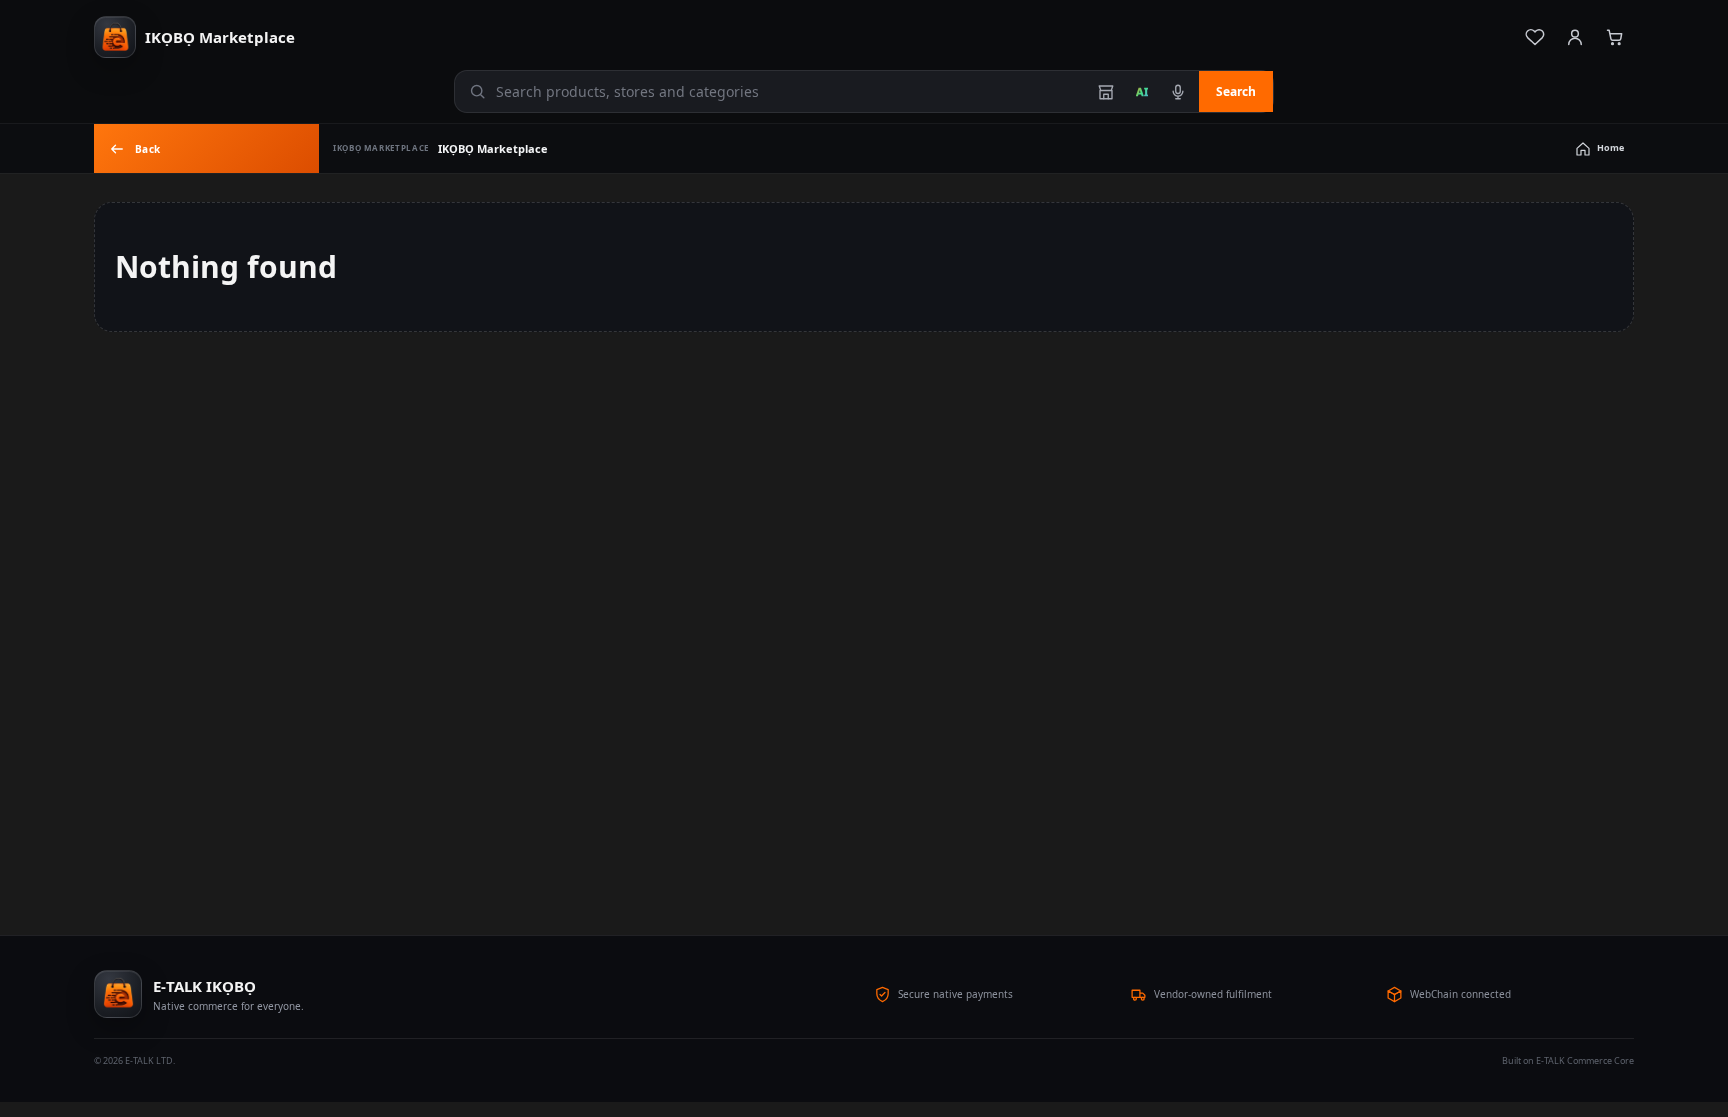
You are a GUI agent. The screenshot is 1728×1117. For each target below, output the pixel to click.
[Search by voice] (1178, 92)
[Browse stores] (1106, 92)
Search (1236, 91)
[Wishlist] (1535, 37)
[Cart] (1615, 37)
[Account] (1575, 37)
